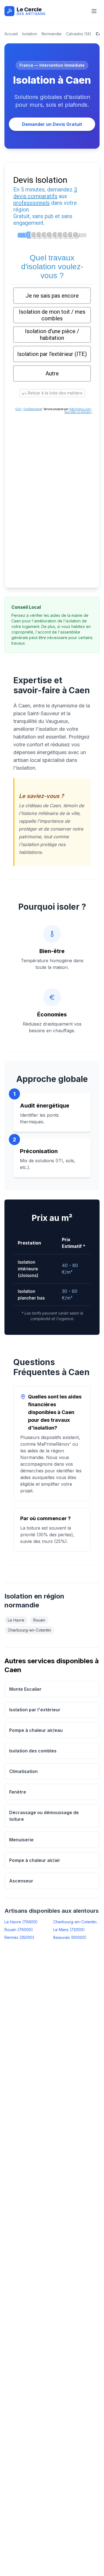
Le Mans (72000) (69, 1930)
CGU (18, 409)
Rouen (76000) (19, 1930)
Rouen (39, 1620)
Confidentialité (33, 409)
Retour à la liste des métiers (54, 393)
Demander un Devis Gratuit (52, 124)
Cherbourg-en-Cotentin (29, 1630)
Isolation (30, 34)
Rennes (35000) (19, 1937)
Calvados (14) (79, 34)
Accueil (11, 34)
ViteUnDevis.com (80, 409)
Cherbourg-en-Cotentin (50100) (77, 1922)
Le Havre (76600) (21, 1922)
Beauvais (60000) (70, 1937)
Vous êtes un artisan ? (78, 412)
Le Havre (16, 1620)
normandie (52, 34)
